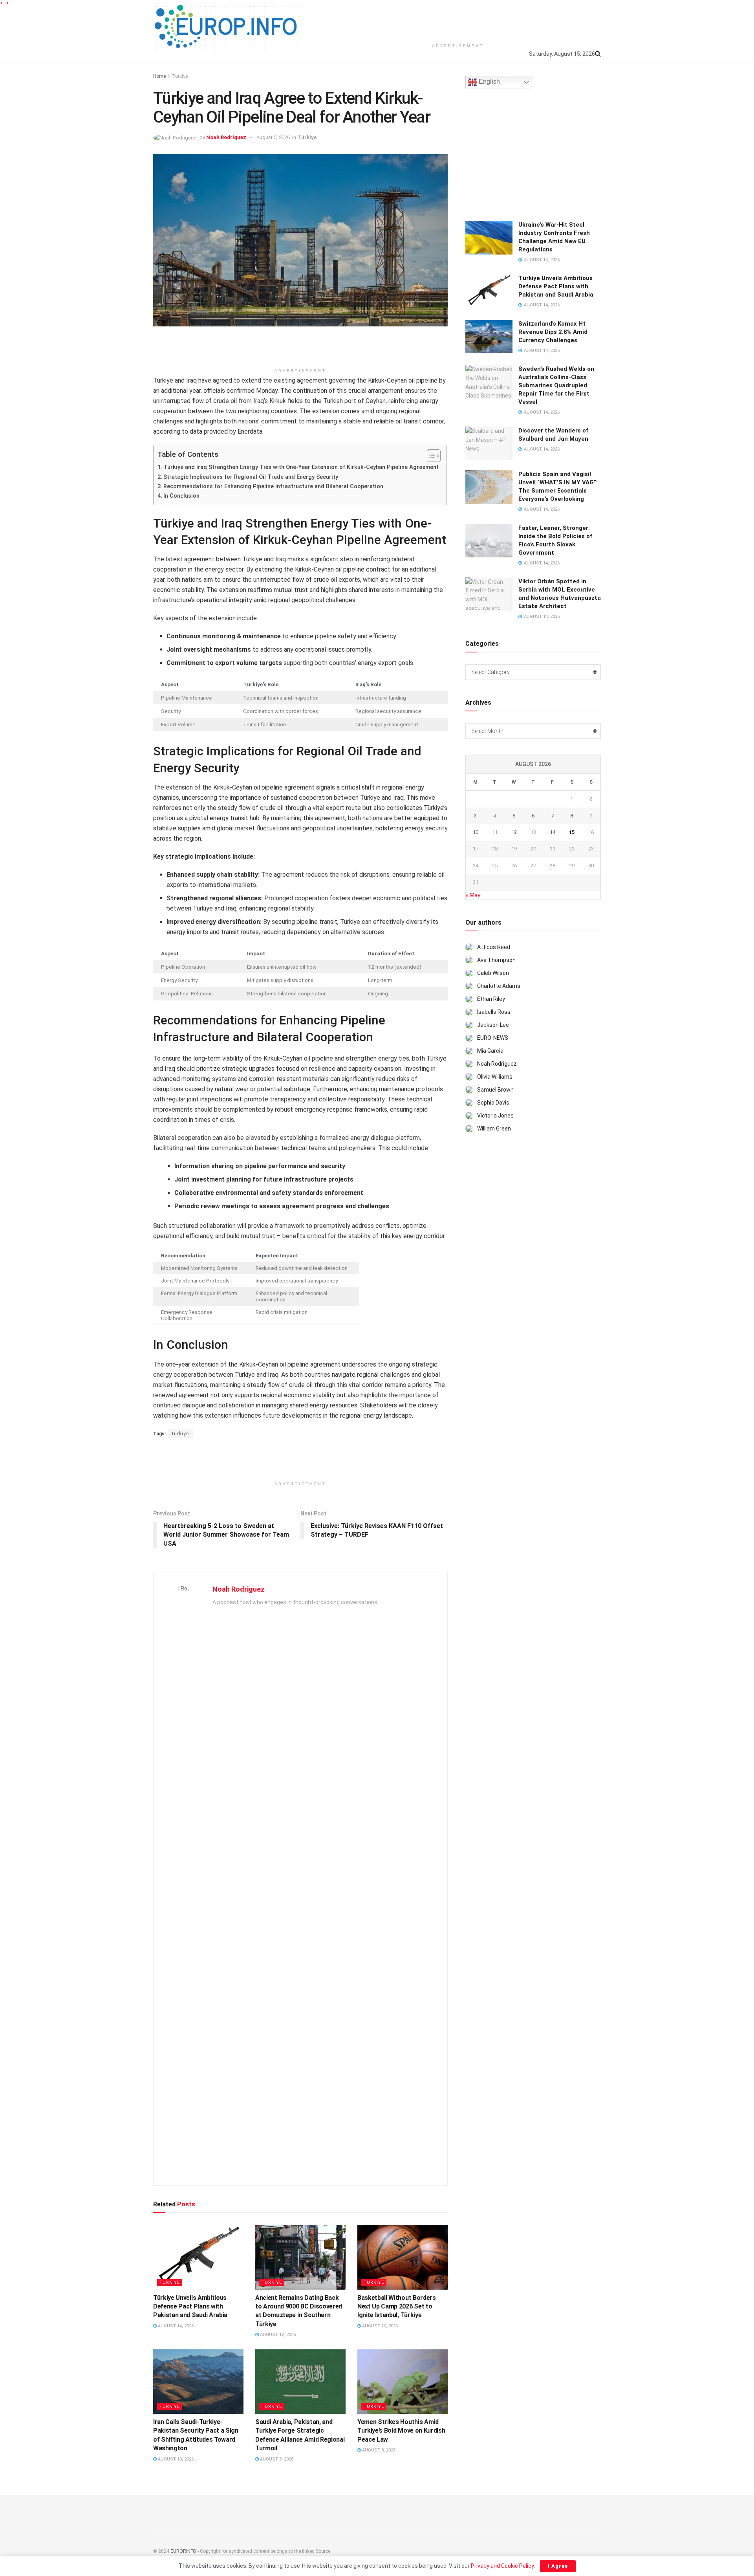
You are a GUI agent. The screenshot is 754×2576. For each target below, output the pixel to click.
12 (514, 832)
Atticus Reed (494, 947)
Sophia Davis (493, 1103)
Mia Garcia (490, 1051)
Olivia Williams (495, 1077)
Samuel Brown (495, 1090)
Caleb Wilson (493, 973)
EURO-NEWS (493, 1038)
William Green (494, 1129)
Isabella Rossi (494, 1012)
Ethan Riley (491, 999)
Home (159, 76)
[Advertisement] (458, 20)
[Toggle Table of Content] (430, 456)
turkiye (180, 1434)
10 (476, 832)
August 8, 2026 (276, 2459)
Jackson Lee (493, 1025)
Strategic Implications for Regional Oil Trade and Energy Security (251, 477)
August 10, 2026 (379, 2326)
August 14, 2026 (175, 2326)
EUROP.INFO (183, 2551)
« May (473, 895)
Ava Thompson (496, 960)
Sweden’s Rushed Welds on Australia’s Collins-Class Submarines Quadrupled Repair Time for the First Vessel (556, 385)
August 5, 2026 (273, 137)
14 (553, 832)
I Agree (558, 2566)
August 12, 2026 (277, 2335)
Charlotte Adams (499, 986)
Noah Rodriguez (226, 137)
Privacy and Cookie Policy (502, 2566)
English (489, 82)
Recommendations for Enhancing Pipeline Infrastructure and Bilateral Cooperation (273, 486)
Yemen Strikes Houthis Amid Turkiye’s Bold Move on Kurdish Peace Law (401, 2431)
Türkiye (180, 76)
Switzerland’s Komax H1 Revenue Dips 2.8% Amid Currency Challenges (553, 332)
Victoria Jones (495, 1116)
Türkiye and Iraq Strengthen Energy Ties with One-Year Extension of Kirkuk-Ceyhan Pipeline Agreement (301, 467)
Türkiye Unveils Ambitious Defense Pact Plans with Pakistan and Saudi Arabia (190, 2307)
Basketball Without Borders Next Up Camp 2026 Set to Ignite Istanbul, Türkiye (397, 2307)
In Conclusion (181, 496)
